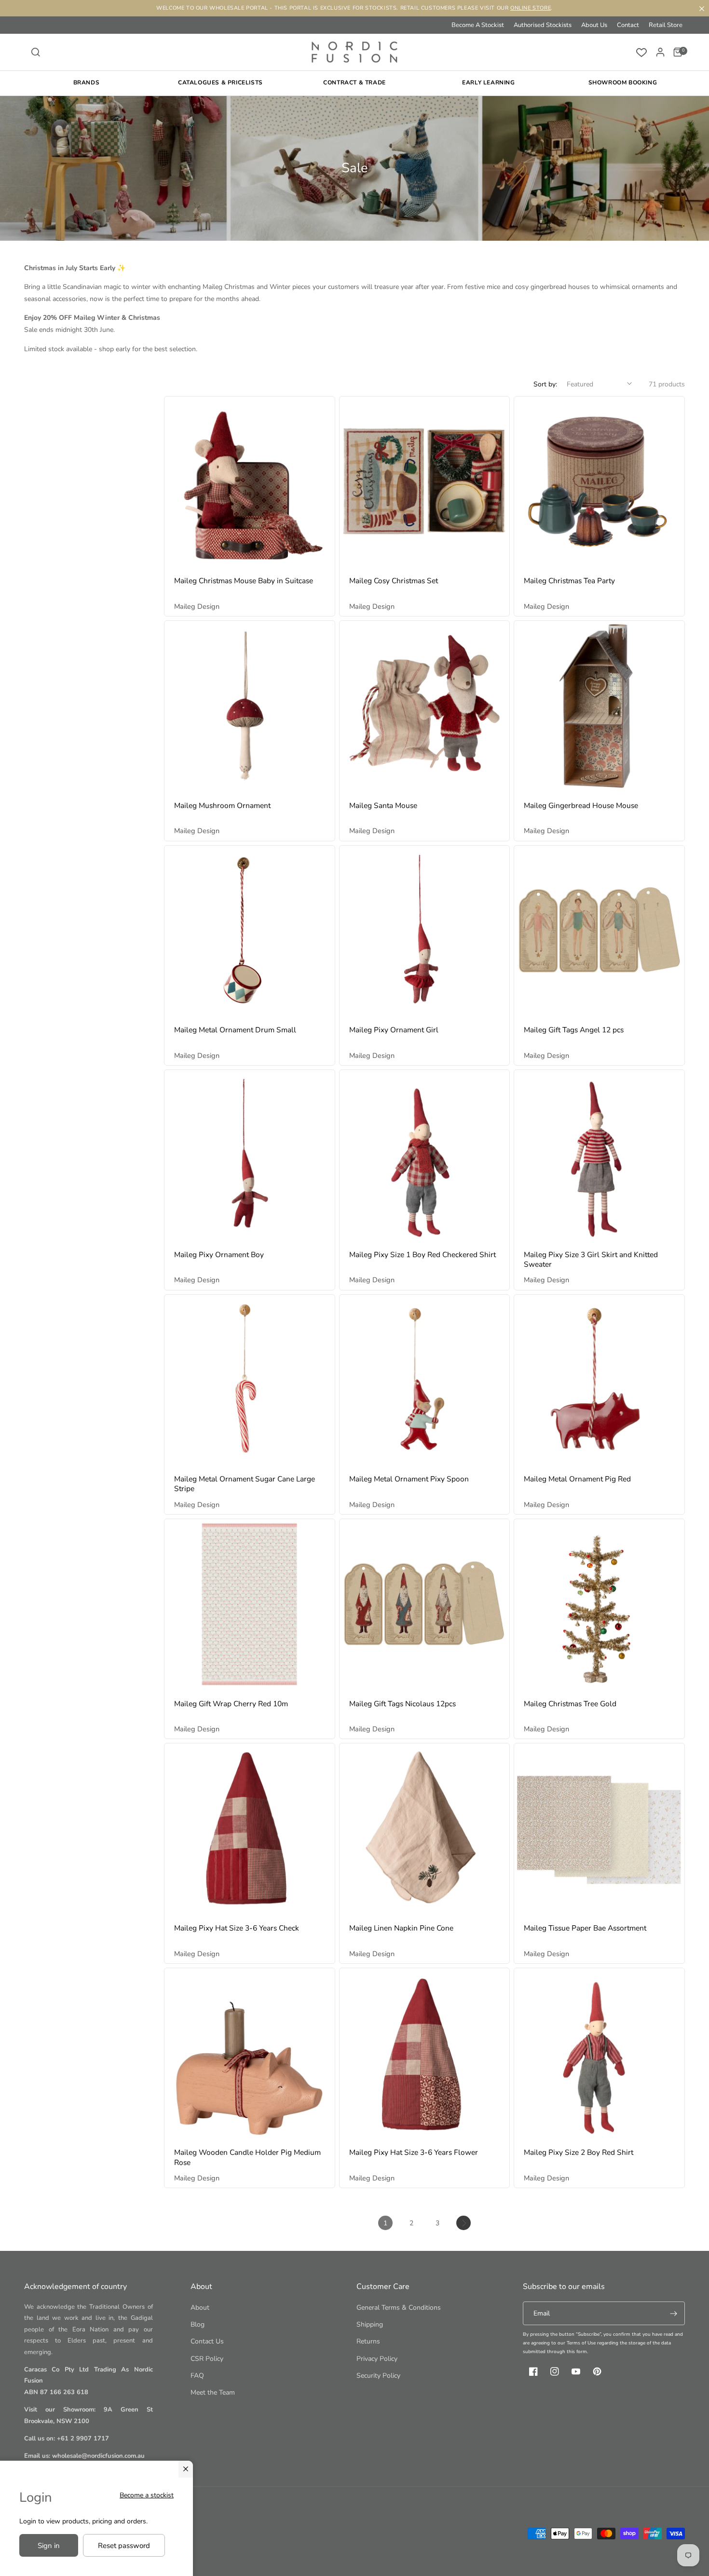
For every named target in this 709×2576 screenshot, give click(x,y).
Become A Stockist (478, 25)
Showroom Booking (623, 82)
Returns (368, 2341)
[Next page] (464, 2223)
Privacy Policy (377, 2359)
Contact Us (207, 2341)
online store (531, 8)
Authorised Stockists (543, 25)
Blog (198, 2324)
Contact (628, 25)
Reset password (124, 2546)
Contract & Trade (354, 82)
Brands (87, 82)
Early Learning (488, 82)
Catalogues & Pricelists (220, 82)
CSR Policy (207, 2359)
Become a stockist (147, 2495)
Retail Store (666, 25)
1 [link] (385, 2223)
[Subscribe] (673, 2313)
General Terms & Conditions (399, 2308)
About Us (594, 25)
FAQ (197, 2376)
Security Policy (378, 2376)
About (200, 2308)
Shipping (370, 2324)
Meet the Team (213, 2392)
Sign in (49, 2546)
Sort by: (545, 384)
